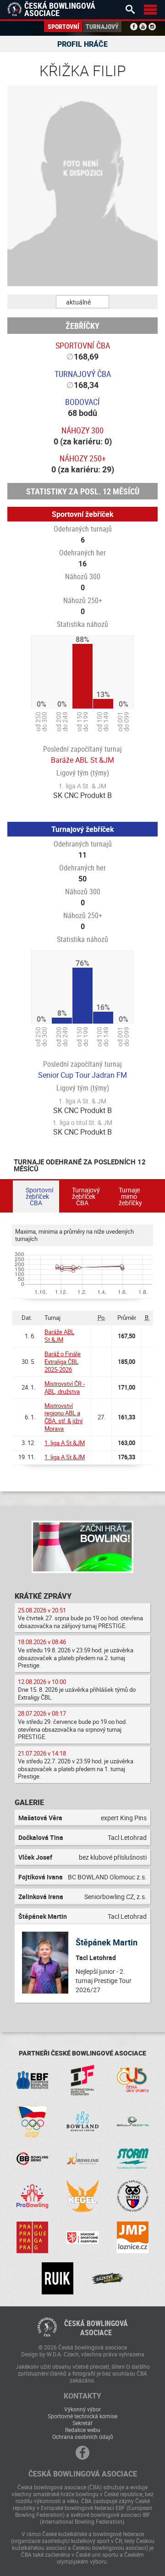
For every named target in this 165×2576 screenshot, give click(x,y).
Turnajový (102, 26)
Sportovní (63, 26)
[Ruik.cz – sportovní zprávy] (58, 2278)
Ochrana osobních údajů (83, 2437)
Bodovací (82, 402)
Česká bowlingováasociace (96, 2328)
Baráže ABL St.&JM (82, 760)
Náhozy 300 (82, 430)
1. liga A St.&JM (65, 1443)
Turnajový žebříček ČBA (86, 1196)
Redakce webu (83, 2430)
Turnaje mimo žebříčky (130, 1196)
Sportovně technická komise (82, 2416)
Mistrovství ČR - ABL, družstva (65, 1388)
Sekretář (82, 2423)
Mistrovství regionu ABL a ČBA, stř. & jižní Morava (63, 1417)
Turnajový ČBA (83, 374)
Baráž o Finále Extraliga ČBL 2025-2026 (63, 1362)
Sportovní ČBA (83, 345)
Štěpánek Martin (107, 1942)
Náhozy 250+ (83, 458)
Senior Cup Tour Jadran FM (82, 1075)
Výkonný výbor (82, 2409)
